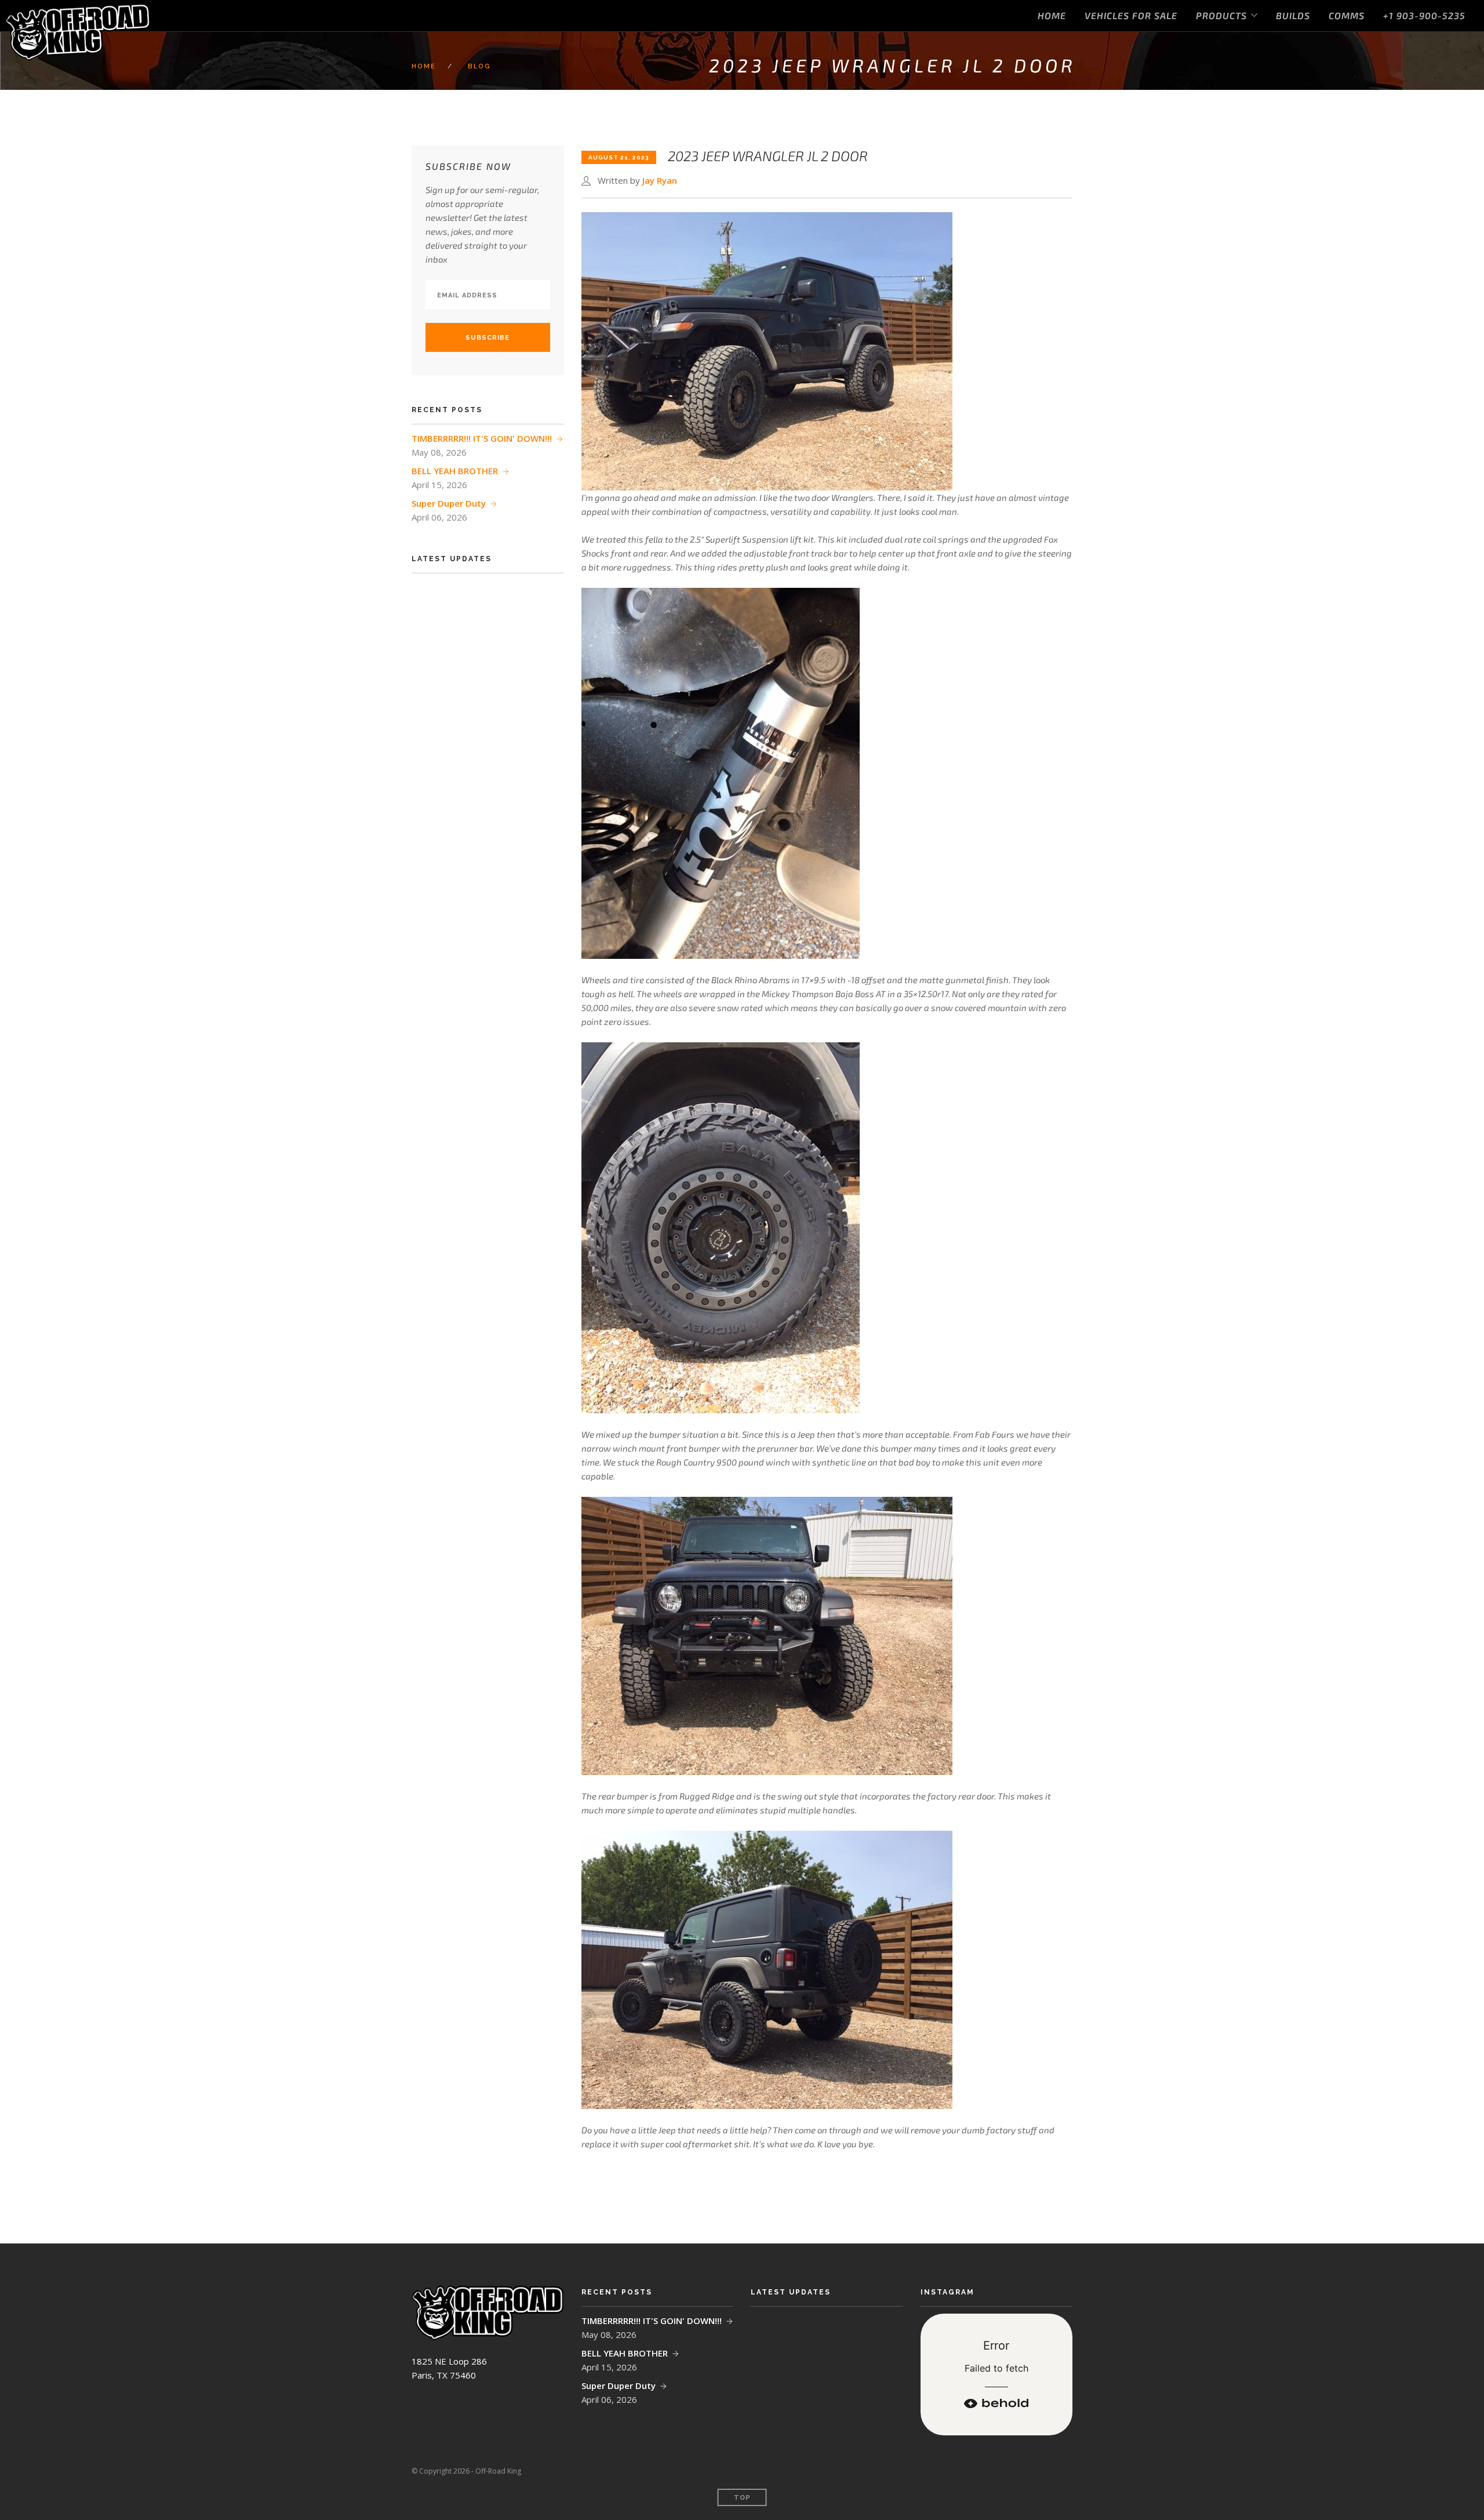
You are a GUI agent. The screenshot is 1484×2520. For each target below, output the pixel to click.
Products (1221, 15)
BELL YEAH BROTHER (455, 471)
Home (1052, 15)
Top (742, 2498)
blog (479, 66)
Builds (1293, 15)
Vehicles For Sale (1131, 15)
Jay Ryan (660, 180)
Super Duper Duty (449, 503)
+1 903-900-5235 (1424, 15)
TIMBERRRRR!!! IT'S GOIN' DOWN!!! (482, 438)
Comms (1347, 15)
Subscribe (488, 338)
